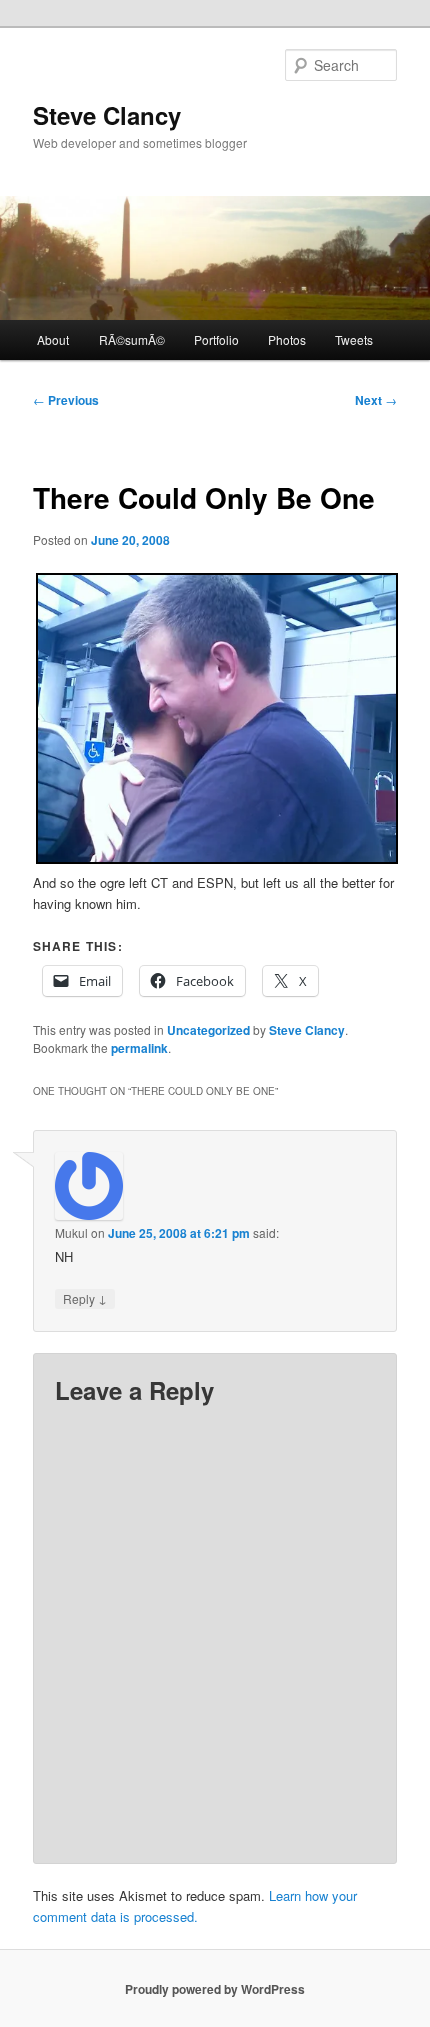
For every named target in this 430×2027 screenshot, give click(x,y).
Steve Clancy (107, 115)
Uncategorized (208, 1030)
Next (376, 400)
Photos (287, 339)
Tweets (354, 339)
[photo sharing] (217, 858)
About (53, 339)
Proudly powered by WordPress (215, 1989)
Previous (66, 400)
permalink (139, 1048)
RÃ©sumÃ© (132, 339)
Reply (85, 1298)
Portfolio (216, 339)
